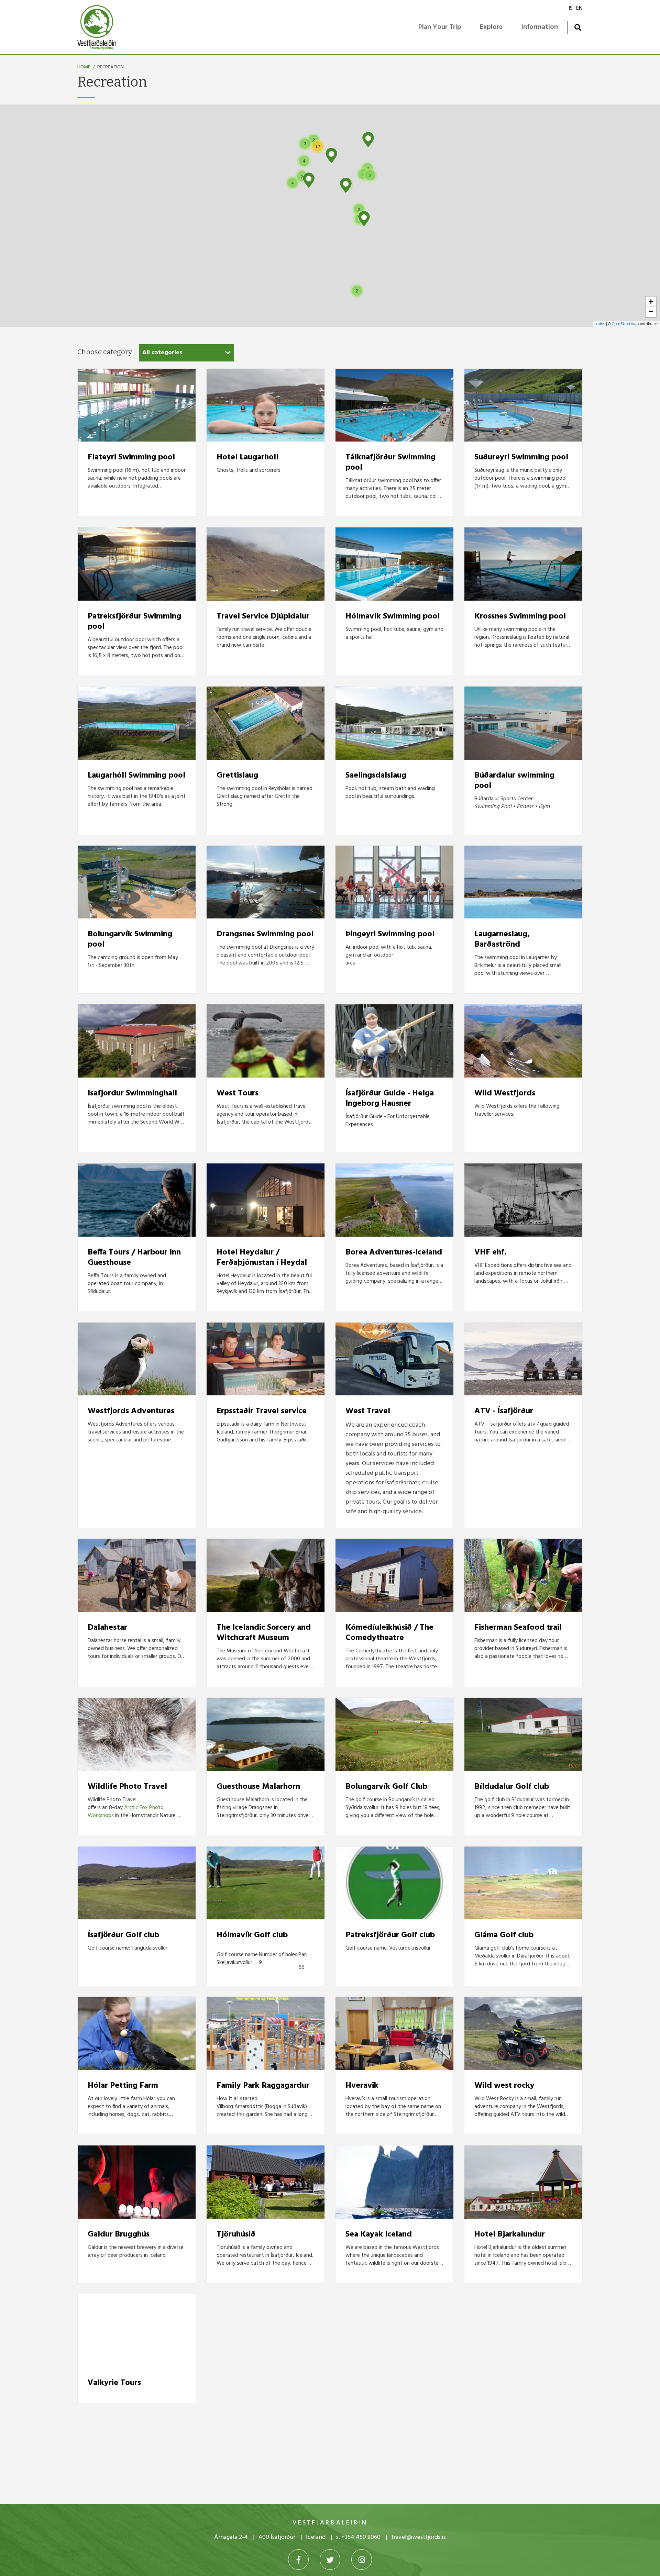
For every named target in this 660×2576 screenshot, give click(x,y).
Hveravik (362, 2086)
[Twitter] (330, 2560)
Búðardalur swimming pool (514, 781)
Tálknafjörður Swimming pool (390, 462)
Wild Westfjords (505, 1093)
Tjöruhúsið (236, 2234)
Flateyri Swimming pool (131, 457)
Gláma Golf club (504, 1935)
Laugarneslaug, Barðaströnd (502, 939)
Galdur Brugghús (119, 2234)
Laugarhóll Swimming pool (136, 776)
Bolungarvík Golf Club (386, 1787)
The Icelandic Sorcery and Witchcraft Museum (264, 1633)
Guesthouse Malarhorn (258, 1787)
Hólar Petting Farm (123, 2086)
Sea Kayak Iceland (379, 2234)
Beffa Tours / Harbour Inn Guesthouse (134, 1258)
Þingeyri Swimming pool (390, 934)
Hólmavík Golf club (252, 1935)
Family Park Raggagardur (263, 2086)
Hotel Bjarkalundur (510, 2234)
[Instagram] (362, 2560)
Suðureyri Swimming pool (521, 457)
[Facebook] (298, 2560)
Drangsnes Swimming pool (265, 934)
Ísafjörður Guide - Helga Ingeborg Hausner (390, 1099)
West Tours (238, 1093)
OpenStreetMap (625, 324)
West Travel (368, 1411)
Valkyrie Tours (114, 2383)
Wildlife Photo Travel (127, 1787)
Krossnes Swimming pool (520, 616)
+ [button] (651, 302)
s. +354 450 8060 (358, 2537)
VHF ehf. (490, 1252)
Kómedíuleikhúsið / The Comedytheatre (389, 1633)
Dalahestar (107, 1628)
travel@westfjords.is (419, 2537)
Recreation (111, 67)
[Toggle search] (578, 27)
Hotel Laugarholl (247, 457)
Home (84, 67)
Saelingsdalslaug (376, 776)
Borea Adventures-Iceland (394, 1252)
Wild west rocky (504, 2086)
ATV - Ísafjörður (504, 1411)
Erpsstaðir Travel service (262, 1411)
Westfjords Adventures (131, 1411)
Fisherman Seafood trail (518, 1628)
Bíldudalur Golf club (512, 1787)
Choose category (105, 352)
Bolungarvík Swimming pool (130, 939)
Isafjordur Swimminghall (132, 1093)
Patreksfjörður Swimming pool (134, 622)
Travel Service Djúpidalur (263, 616)
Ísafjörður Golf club (123, 1935)
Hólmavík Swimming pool (393, 616)
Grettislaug (237, 776)
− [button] (651, 312)
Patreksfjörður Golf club (390, 1935)
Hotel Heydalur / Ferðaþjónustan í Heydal (262, 1258)
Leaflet (600, 324)
